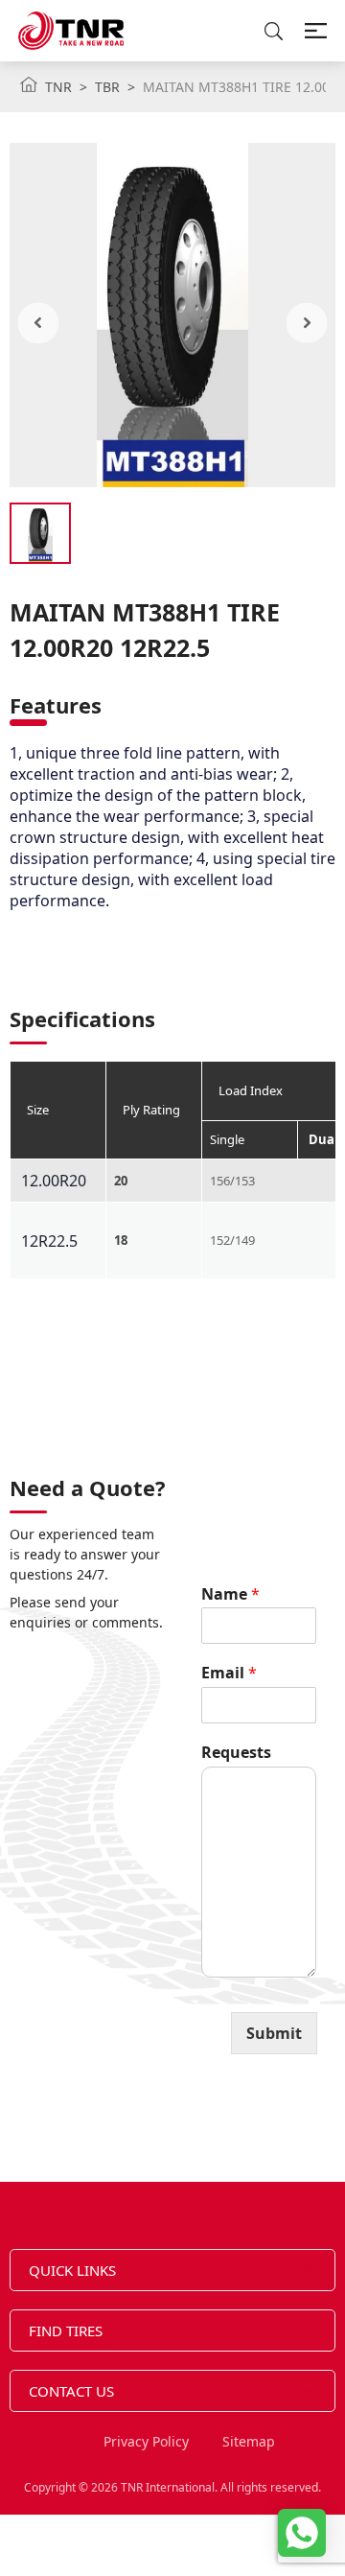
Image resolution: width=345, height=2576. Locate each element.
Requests (236, 1753)
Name (230, 1594)
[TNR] (71, 31)
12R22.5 (49, 1241)
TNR (58, 87)
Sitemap (249, 2441)
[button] (39, 323)
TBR (107, 87)
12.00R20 (54, 1181)
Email (229, 1673)
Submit (274, 2033)
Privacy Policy (146, 2441)
